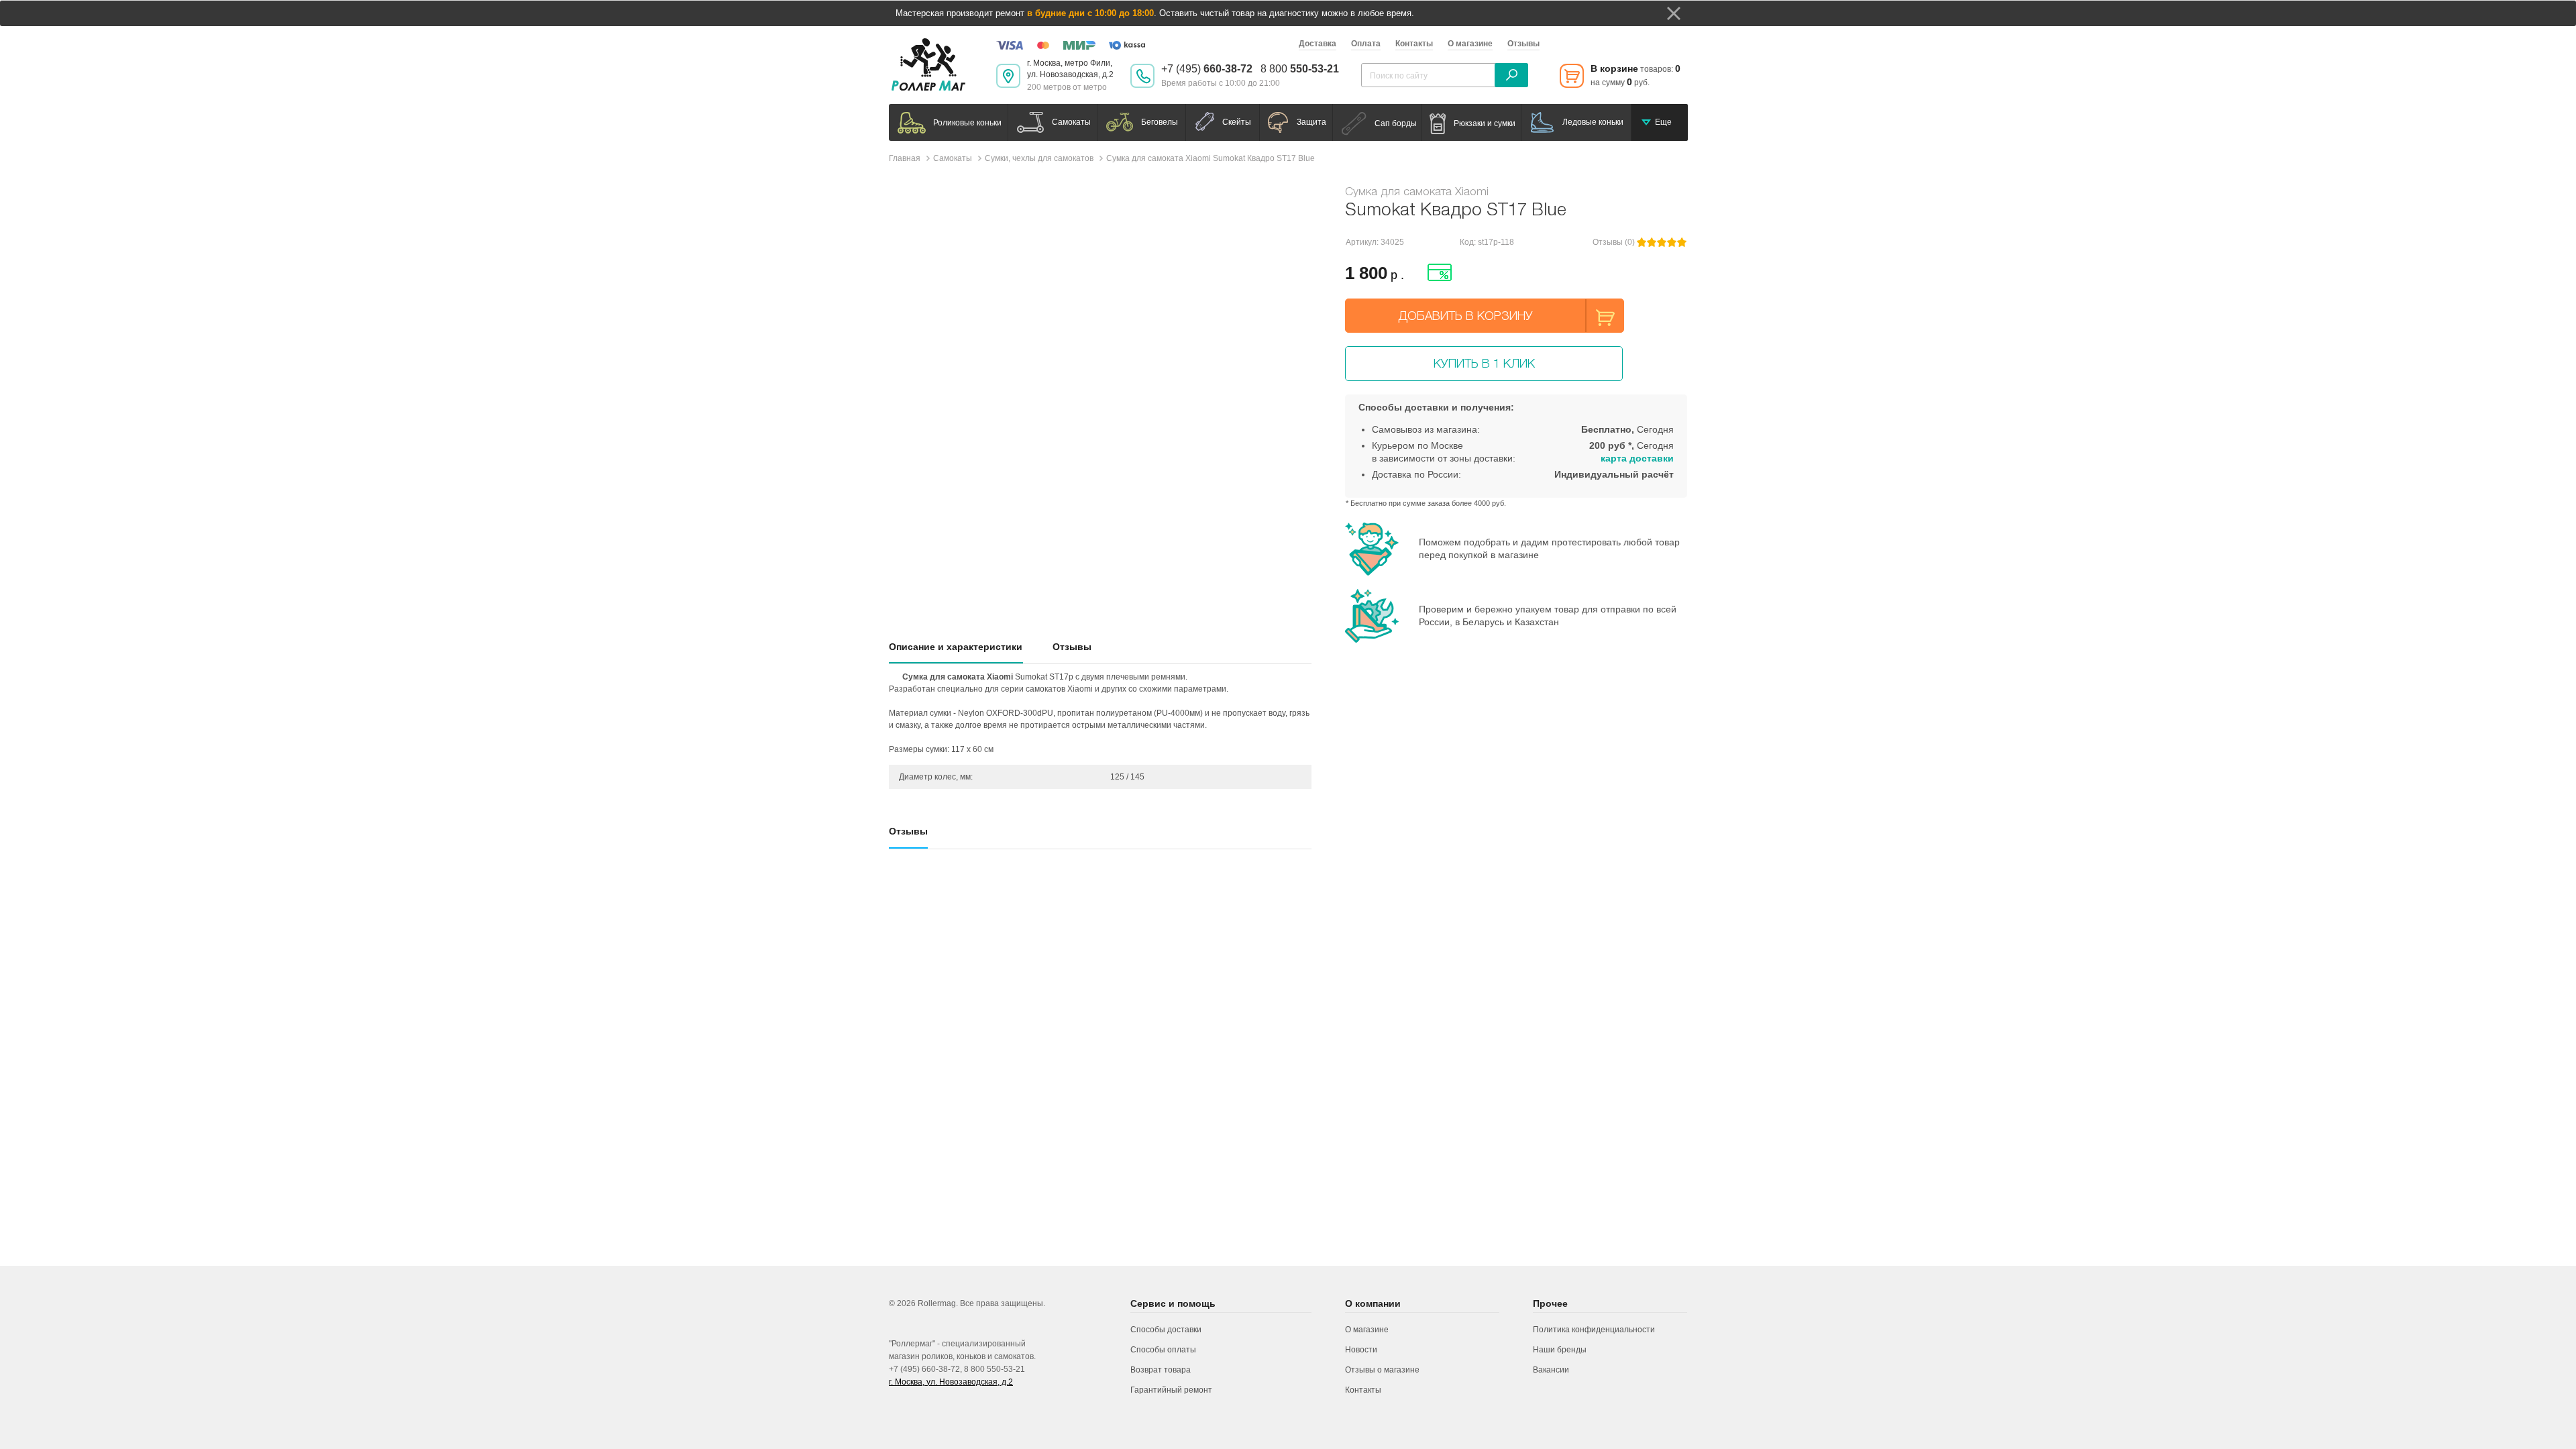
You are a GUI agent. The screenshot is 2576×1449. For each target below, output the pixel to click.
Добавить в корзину (1466, 316)
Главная (905, 158)
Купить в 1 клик (1484, 363)
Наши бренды (1560, 1350)
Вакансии (1551, 1370)
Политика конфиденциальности (1594, 1330)
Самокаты (953, 158)
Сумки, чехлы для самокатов (1039, 158)
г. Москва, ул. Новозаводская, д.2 (951, 1382)
